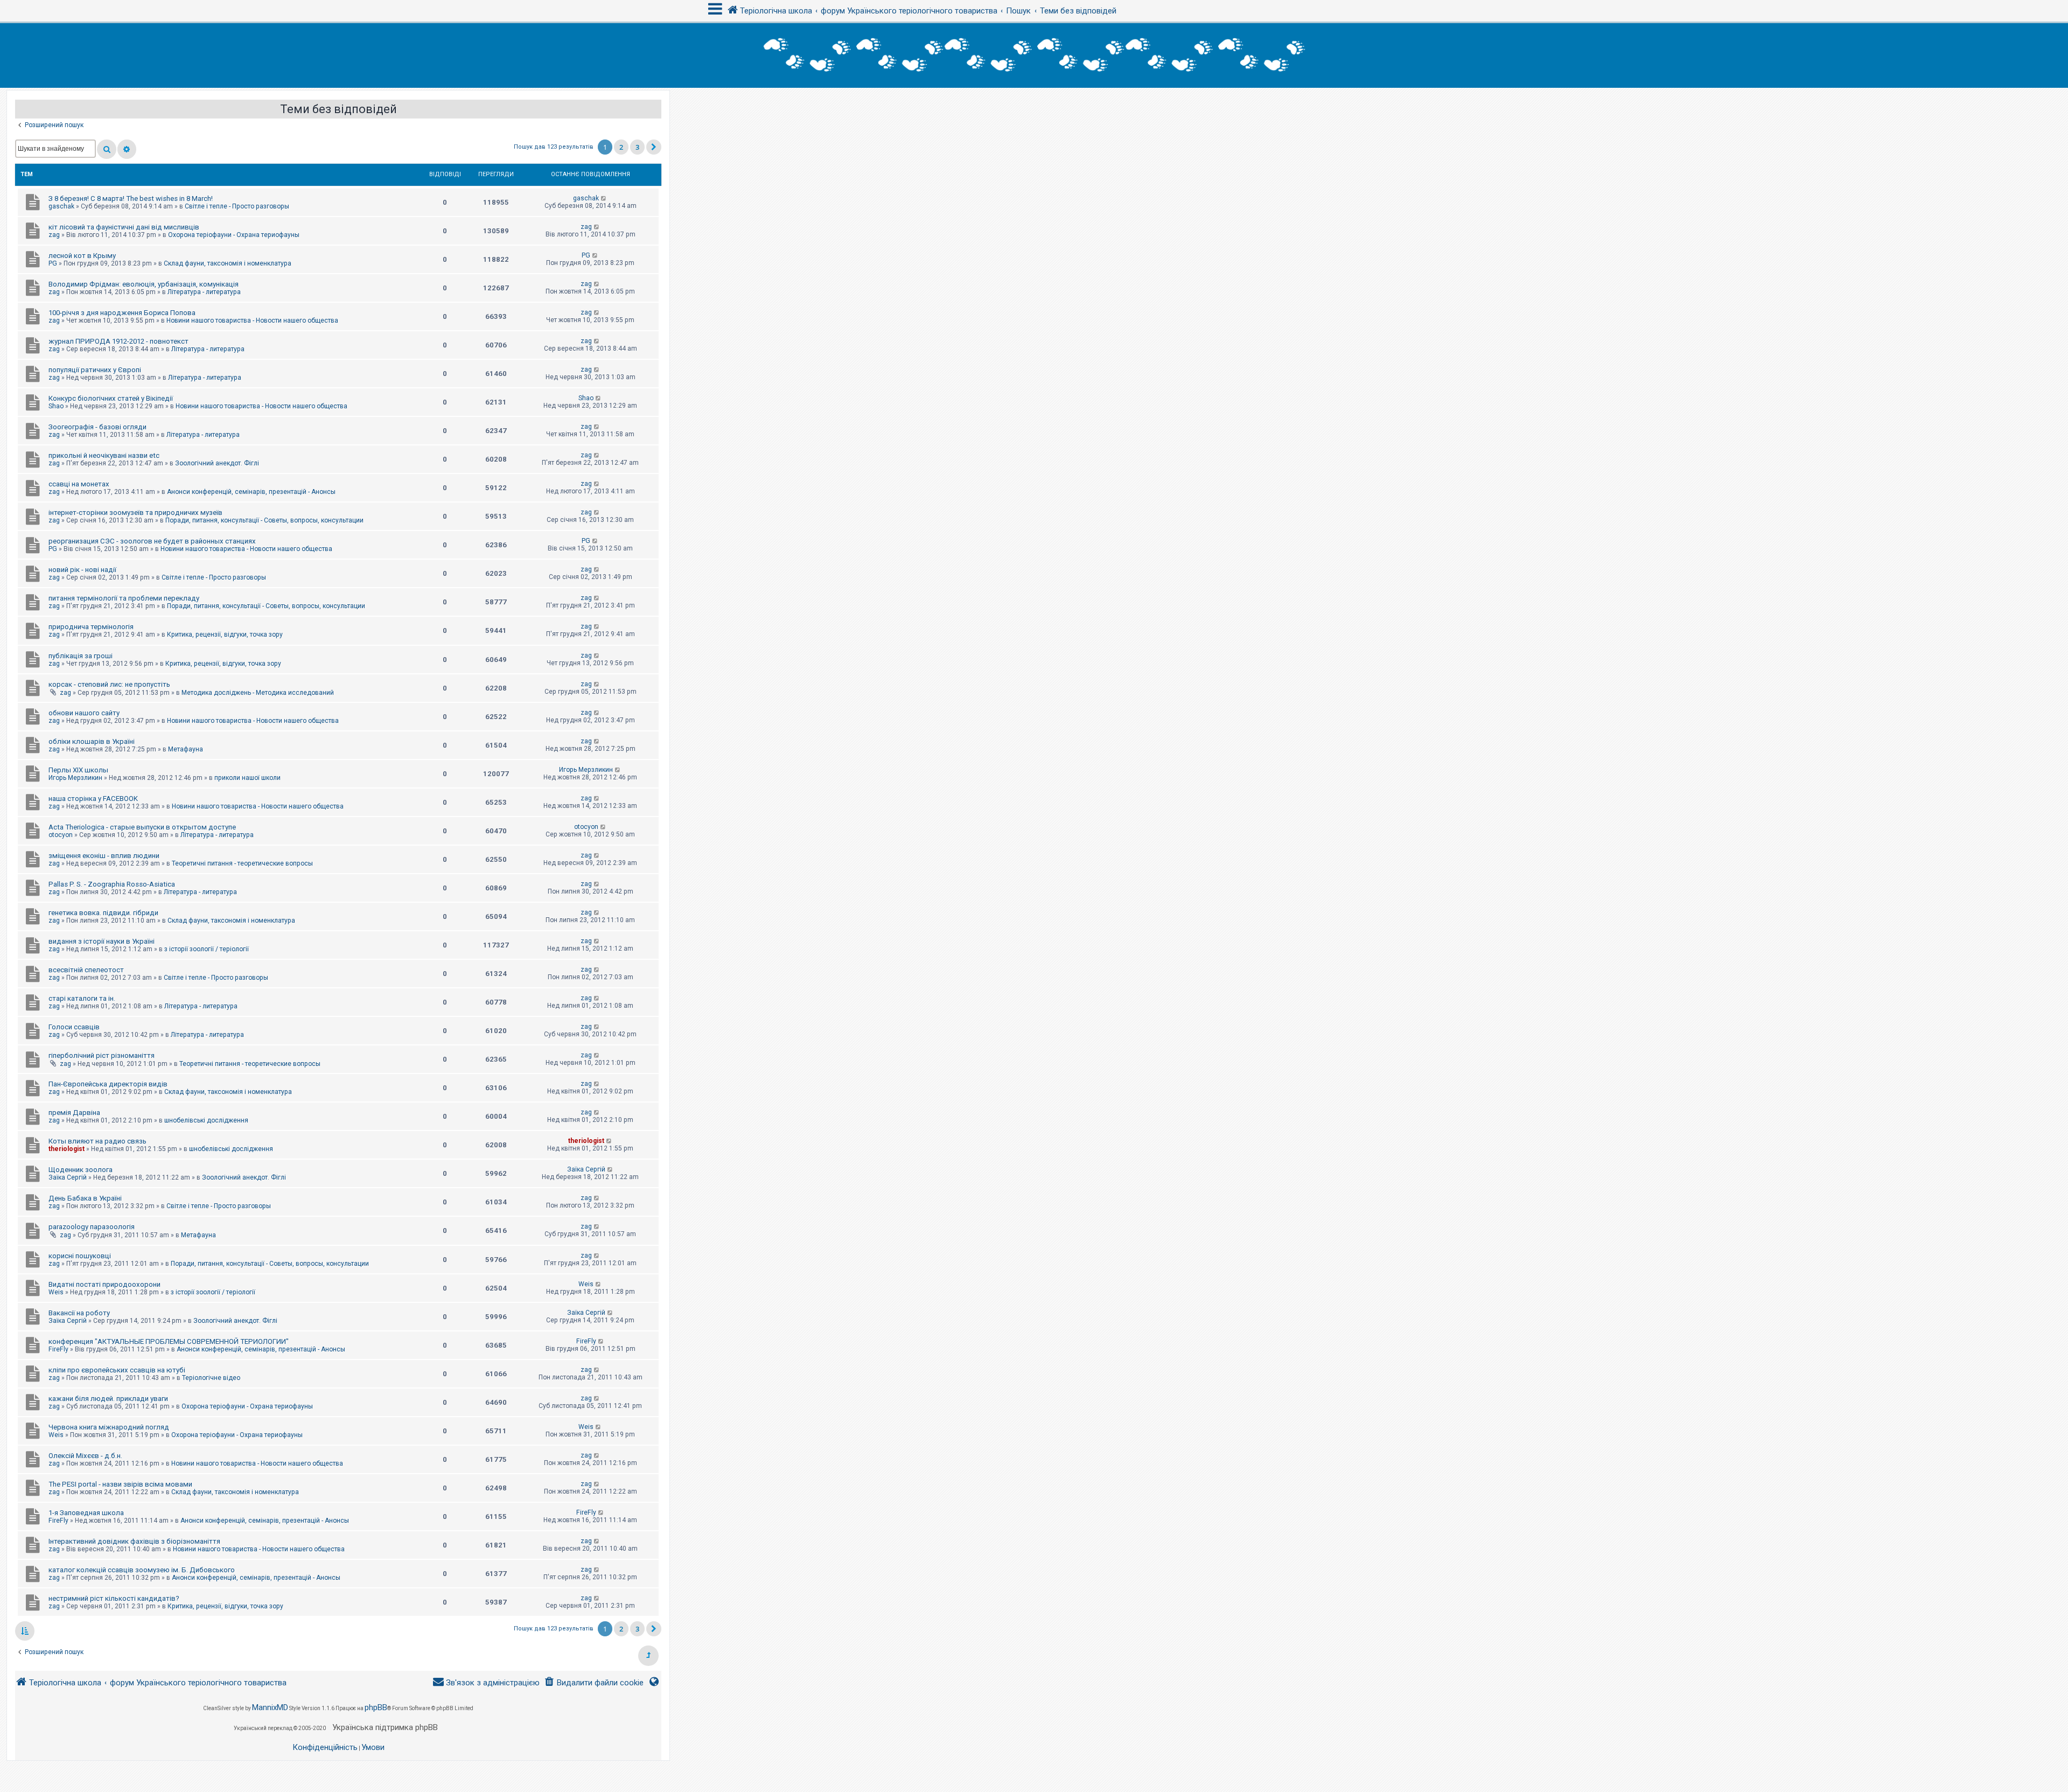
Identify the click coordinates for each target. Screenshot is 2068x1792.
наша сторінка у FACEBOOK (93, 799)
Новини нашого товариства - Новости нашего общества (252, 320)
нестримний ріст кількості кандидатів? (114, 1598)
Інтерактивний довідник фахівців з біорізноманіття (134, 1541)
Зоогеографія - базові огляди (97, 427)
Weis (56, 1292)
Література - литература (204, 292)
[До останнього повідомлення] (604, 198)
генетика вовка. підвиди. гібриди (103, 913)
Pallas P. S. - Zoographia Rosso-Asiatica (112, 884)
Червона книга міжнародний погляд (109, 1427)
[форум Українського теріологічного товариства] (1034, 55)
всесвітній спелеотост (86, 970)
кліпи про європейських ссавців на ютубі (117, 1370)
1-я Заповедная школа (86, 1513)
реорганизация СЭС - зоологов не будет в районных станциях (152, 541)
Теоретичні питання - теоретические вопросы (242, 863)
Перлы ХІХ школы (78, 770)
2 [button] (621, 147)
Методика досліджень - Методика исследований (258, 693)
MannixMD (270, 1707)
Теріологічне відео (211, 1378)
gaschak (61, 206)
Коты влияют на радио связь (97, 1141)
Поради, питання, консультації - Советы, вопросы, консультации (264, 520)
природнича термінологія (91, 627)
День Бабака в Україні (85, 1198)
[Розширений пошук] (127, 149)
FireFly (58, 1349)
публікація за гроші (81, 656)
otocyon (61, 835)
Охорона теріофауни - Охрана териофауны (234, 235)
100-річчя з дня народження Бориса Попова (122, 313)
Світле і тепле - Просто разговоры (237, 206)
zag (54, 235)
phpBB (376, 1707)
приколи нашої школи (247, 778)
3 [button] (637, 147)
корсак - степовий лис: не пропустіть (109, 684)
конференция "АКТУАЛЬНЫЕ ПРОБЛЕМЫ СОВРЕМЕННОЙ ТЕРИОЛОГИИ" (169, 1341)
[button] (654, 147)
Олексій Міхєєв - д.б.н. (85, 1456)
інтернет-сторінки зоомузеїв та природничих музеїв (135, 513)
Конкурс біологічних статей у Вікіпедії (111, 398)
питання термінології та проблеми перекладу (124, 598)
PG (53, 263)
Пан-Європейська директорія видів (108, 1084)
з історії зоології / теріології (207, 949)
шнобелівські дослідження (206, 1120)
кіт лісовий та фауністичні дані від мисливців (124, 227)
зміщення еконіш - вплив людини (104, 856)
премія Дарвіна (74, 1113)
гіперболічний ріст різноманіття (102, 1055)
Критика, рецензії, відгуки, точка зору (225, 634)
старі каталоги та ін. (82, 998)
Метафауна (186, 749)
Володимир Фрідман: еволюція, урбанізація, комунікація (144, 284)
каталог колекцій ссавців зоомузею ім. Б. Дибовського (142, 1570)
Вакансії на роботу (79, 1313)
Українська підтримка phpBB (385, 1727)
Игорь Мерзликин (75, 778)
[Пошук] (107, 149)
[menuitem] (594, 1683)
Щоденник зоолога (81, 1170)
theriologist (67, 1149)
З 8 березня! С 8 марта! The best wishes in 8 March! (131, 198)
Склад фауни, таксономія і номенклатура (228, 263)
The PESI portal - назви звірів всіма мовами (120, 1484)
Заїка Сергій (68, 1177)
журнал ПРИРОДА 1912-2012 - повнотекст (118, 341)
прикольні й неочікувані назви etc (104, 455)
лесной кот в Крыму (82, 256)
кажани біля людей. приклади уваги (108, 1399)
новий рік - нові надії (82, 570)
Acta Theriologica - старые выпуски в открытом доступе (142, 827)
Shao (56, 406)
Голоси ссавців (74, 1027)
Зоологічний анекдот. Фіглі (217, 463)
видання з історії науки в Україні (102, 941)
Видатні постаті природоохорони (104, 1284)
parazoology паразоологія (92, 1227)
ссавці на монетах (79, 484)
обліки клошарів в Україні (92, 741)
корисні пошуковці (80, 1256)
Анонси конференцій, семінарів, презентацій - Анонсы (251, 492)
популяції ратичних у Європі (95, 370)
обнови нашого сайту (84, 713)
